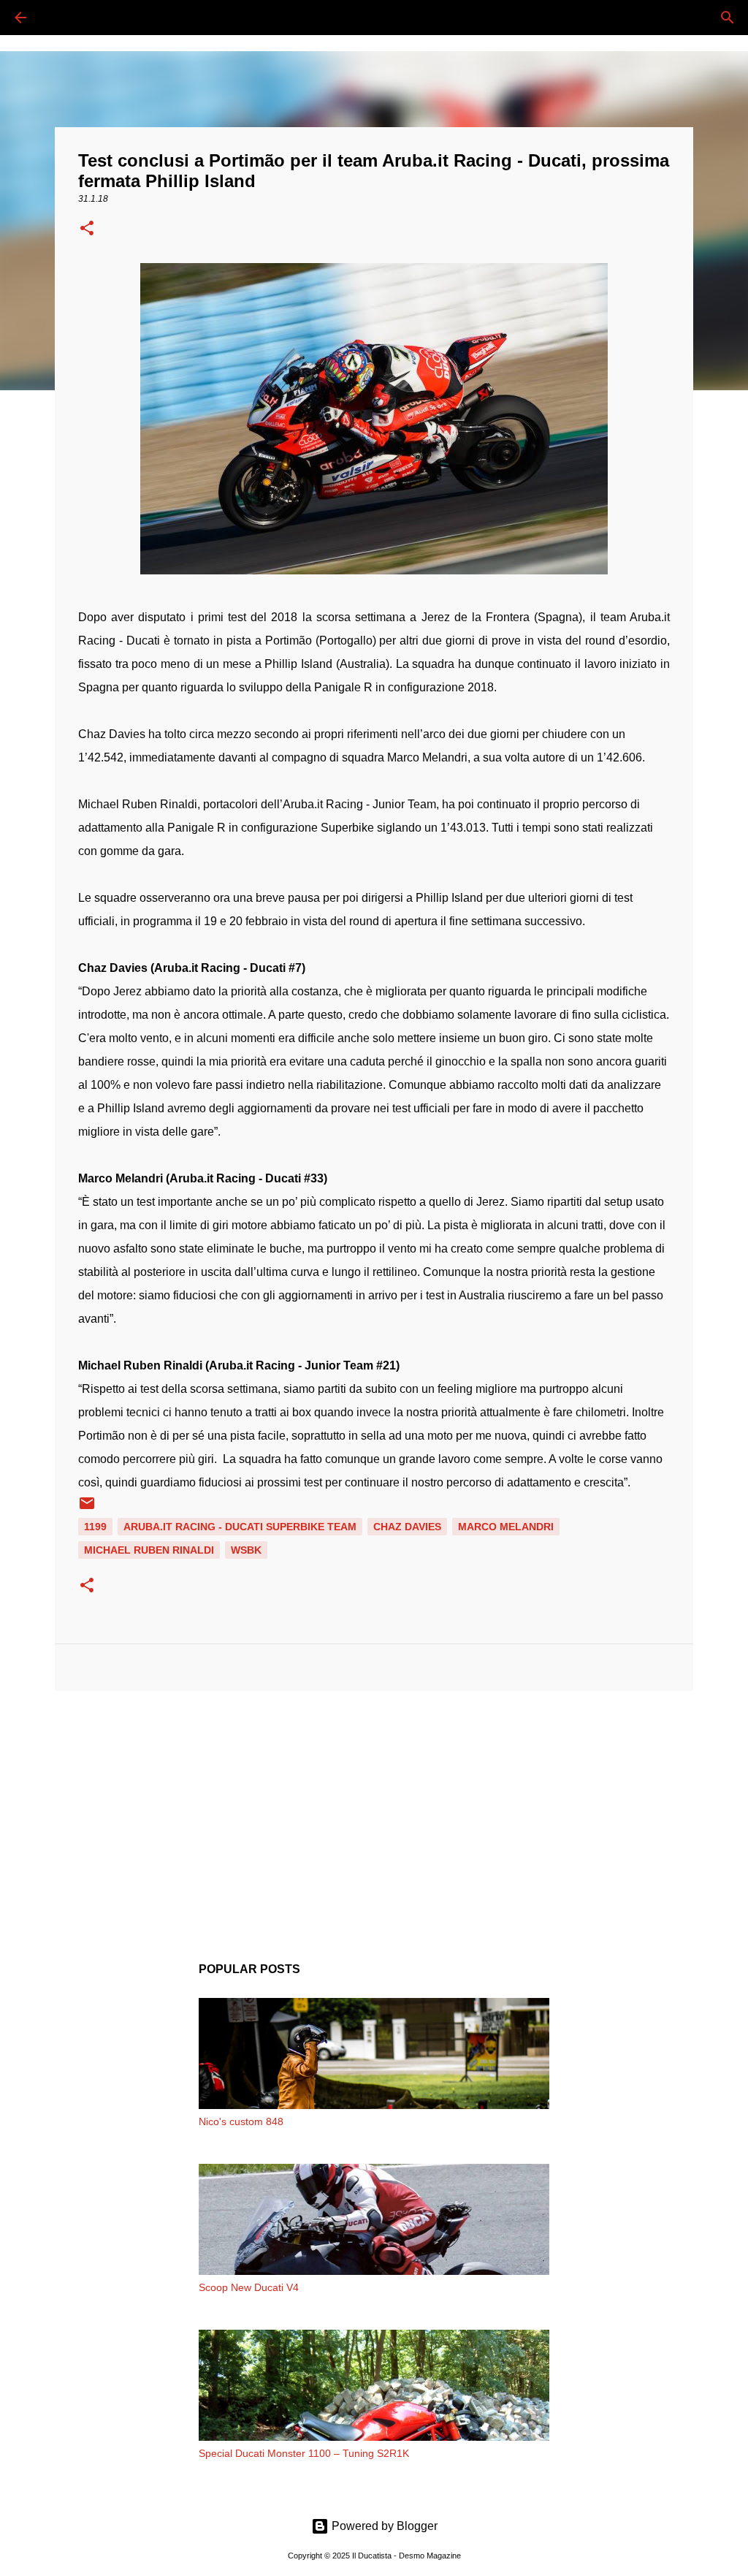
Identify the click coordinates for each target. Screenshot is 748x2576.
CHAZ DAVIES (407, 1527)
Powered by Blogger (383, 2526)
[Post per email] (87, 1508)
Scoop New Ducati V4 (249, 2287)
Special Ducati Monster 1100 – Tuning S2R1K (304, 2453)
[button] (87, 229)
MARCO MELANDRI (506, 1527)
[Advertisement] (374, 1815)
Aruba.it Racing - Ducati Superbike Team (240, 1527)
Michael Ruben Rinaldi (149, 1550)
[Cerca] (61, 18)
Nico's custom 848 (241, 2121)
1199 (95, 1527)
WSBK (246, 1550)
